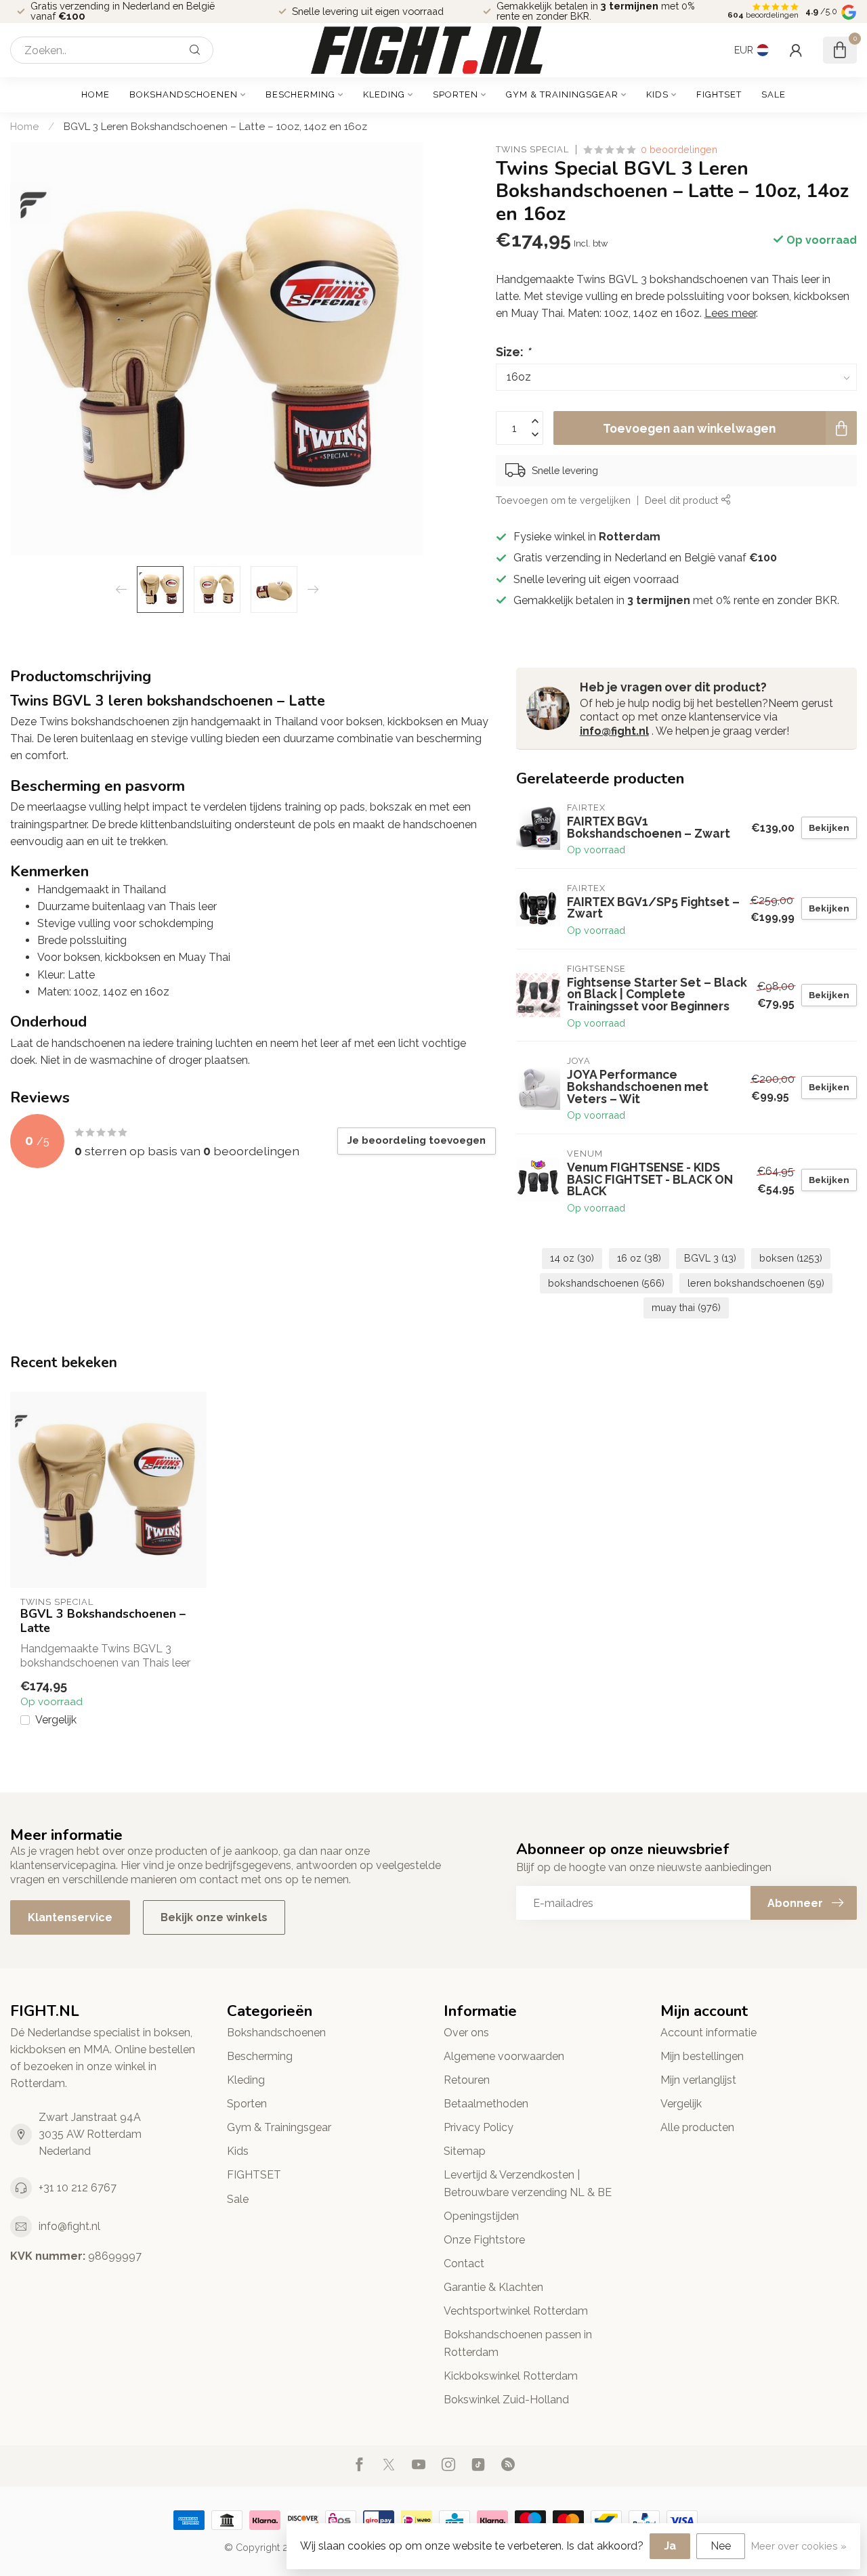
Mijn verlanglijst (698, 2080)
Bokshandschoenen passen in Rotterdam (518, 2343)
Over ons (466, 2033)
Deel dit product (683, 499)
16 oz (639, 1258)
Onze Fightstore (484, 2240)
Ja (670, 2546)
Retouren (467, 2080)
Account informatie (709, 2033)
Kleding (384, 94)
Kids (657, 94)
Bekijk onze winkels (214, 1917)
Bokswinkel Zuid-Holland (506, 2400)
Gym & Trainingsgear (562, 94)
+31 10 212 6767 (78, 2188)
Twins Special (532, 150)
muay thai (686, 1307)
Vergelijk (56, 1720)
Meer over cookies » (799, 2546)
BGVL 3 (710, 1258)
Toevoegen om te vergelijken (563, 499)
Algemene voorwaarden (504, 2056)
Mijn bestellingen (702, 2056)
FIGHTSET (719, 94)
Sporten (456, 94)
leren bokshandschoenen (756, 1283)
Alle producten (697, 2127)
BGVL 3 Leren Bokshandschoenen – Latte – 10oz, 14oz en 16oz (215, 127)
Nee (721, 2546)
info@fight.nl (614, 731)
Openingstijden (481, 2216)
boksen (791, 1258)
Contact (464, 2263)
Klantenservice (70, 1917)
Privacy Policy (479, 2127)
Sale (774, 94)
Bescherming (300, 94)
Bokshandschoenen (184, 94)
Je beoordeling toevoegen (417, 1140)
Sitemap (465, 2151)
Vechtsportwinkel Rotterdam (516, 2311)
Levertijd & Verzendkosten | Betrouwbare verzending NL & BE (528, 2183)
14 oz (572, 1258)
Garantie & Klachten (493, 2287)
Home (96, 94)
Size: (513, 351)
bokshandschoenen (606, 1283)
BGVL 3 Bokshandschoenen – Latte (103, 1621)
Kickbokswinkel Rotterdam (511, 2376)
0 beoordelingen (679, 149)
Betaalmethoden (486, 2104)
